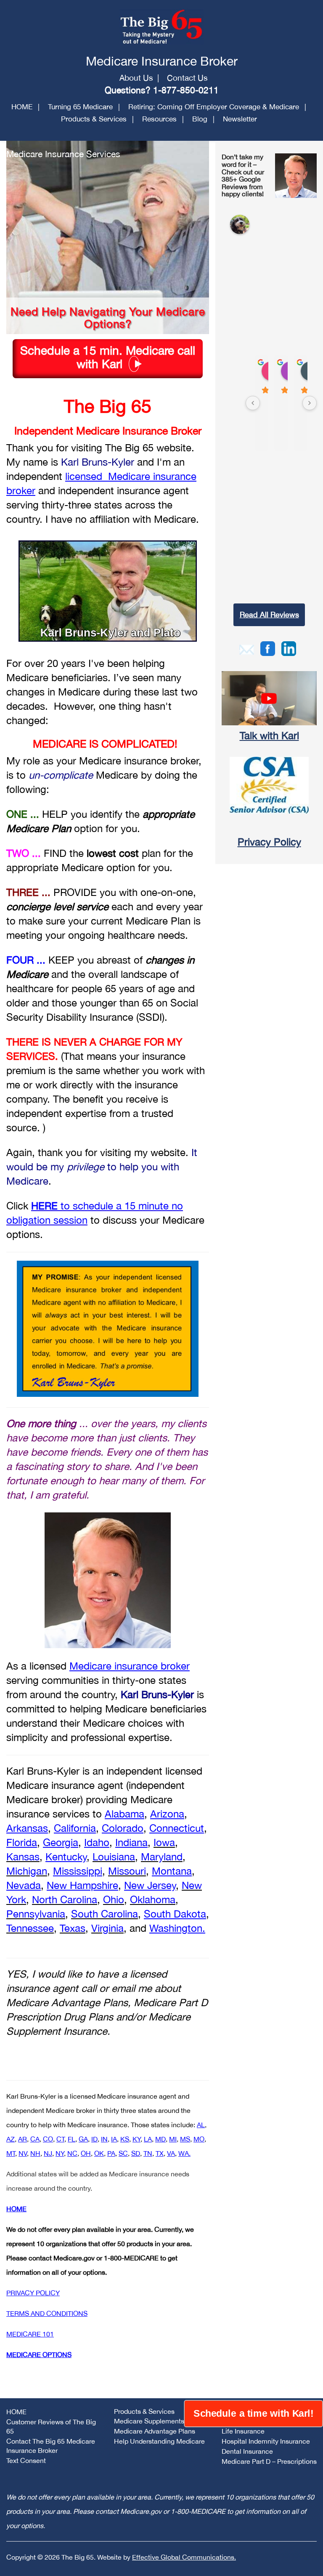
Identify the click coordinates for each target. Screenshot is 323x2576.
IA (114, 2139)
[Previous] (253, 403)
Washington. (177, 1928)
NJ (48, 2153)
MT (11, 2153)
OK (99, 2153)
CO (48, 2139)
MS (185, 2139)
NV (23, 2153)
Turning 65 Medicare (80, 107)
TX (160, 2153)
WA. (184, 2153)
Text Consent (26, 2460)
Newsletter (240, 119)
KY (136, 2139)
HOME (22, 107)
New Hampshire (82, 1885)
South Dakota (175, 1914)
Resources (159, 119)
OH (86, 2153)
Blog (200, 119)
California (75, 1828)
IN (104, 2139)
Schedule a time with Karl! (253, 2414)
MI (173, 2139)
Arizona (167, 1814)
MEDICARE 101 (30, 2334)
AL (201, 2125)
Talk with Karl (269, 735)
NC (72, 2153)
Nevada (24, 1885)
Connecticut (177, 1828)
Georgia (61, 1842)
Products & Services (94, 119)
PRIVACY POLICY (33, 2293)
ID (94, 2139)
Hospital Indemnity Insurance (266, 2441)
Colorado (123, 1828)
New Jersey (150, 1885)
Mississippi (78, 1871)
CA (35, 2139)
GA (83, 2139)
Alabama (124, 1814)
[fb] (268, 648)
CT (60, 2139)
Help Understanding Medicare (159, 2441)
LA (148, 2139)
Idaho (97, 1842)
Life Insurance (243, 2431)
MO (199, 2139)
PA (111, 2153)
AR (23, 2139)
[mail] (247, 648)
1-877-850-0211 (186, 90)
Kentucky (66, 1857)
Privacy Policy (269, 842)
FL (71, 2139)
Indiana (131, 1842)
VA (171, 2153)
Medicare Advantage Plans (155, 2431)
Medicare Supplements (149, 2421)
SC (123, 2153)
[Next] (310, 403)
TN (148, 2153)
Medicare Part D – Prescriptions (269, 2461)
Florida (22, 1842)
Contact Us (187, 78)
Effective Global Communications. (184, 2557)
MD (160, 2139)
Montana (172, 1871)
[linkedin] (289, 648)
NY (60, 2153)
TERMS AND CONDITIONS (47, 2313)
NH (35, 2153)
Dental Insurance (247, 2451)
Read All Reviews (269, 615)
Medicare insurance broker (130, 1666)
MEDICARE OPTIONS (39, 2355)
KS (125, 2139)
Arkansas (27, 1828)
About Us (136, 78)
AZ (11, 2139)
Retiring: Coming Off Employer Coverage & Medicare (214, 107)
